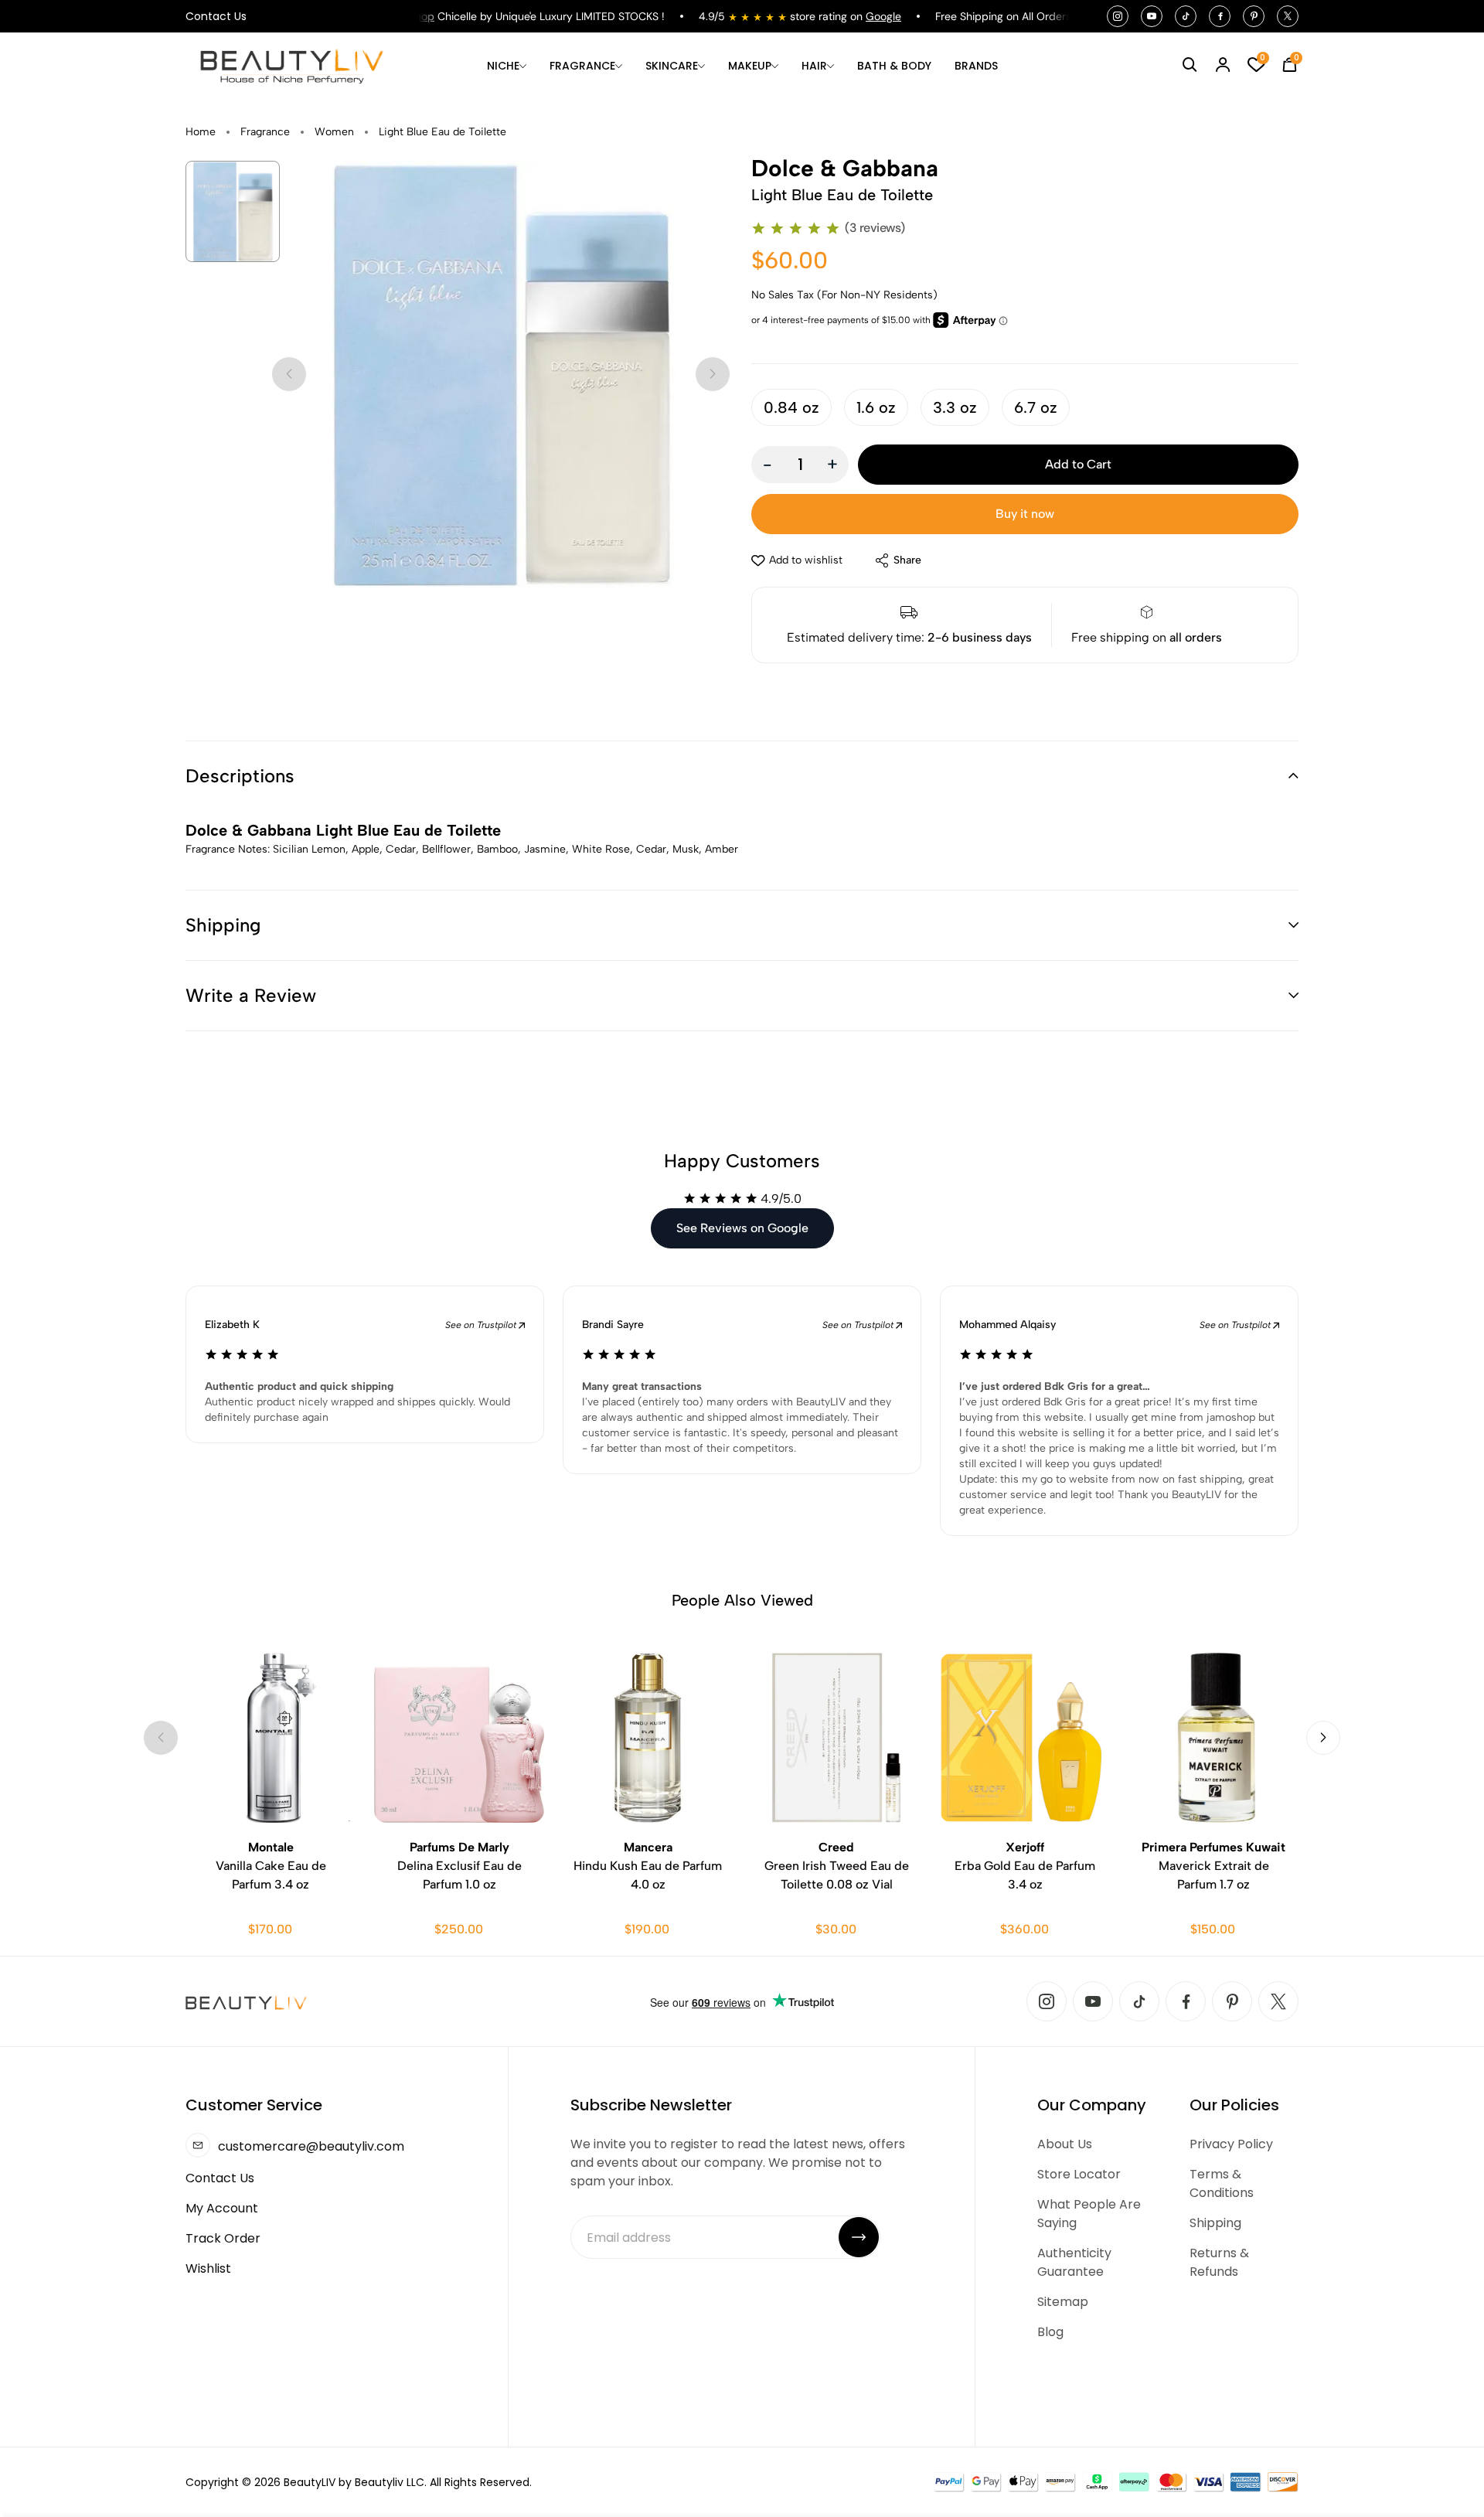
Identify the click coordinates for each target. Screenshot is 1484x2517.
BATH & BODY (894, 66)
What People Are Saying (1089, 2214)
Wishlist (208, 2268)
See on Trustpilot (482, 1325)
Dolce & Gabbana (845, 169)
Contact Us (216, 16)
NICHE (503, 66)
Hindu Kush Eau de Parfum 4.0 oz (648, 1866)
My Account (222, 2208)
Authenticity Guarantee (1074, 2262)
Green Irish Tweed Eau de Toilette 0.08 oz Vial (837, 1866)
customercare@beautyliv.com (311, 2146)
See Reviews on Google (742, 1228)
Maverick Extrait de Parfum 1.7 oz (1213, 1866)
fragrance (265, 132)
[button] (742, 776)
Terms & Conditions (1222, 2183)
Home (201, 132)
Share (907, 560)
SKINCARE (672, 66)
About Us (1065, 2144)
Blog (1050, 2332)
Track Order (223, 2238)
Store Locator (1079, 2174)
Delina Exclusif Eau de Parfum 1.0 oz (459, 1866)
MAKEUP (750, 66)
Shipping (1215, 2223)
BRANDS (976, 66)
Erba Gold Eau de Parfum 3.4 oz (1025, 1866)
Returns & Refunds (1219, 2262)
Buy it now (1025, 514)
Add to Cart (1078, 464)
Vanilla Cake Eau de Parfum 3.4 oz (271, 1866)
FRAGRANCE (582, 66)
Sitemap (1063, 2302)
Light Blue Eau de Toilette (442, 132)
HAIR (814, 66)
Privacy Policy (1231, 2144)
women (334, 132)
